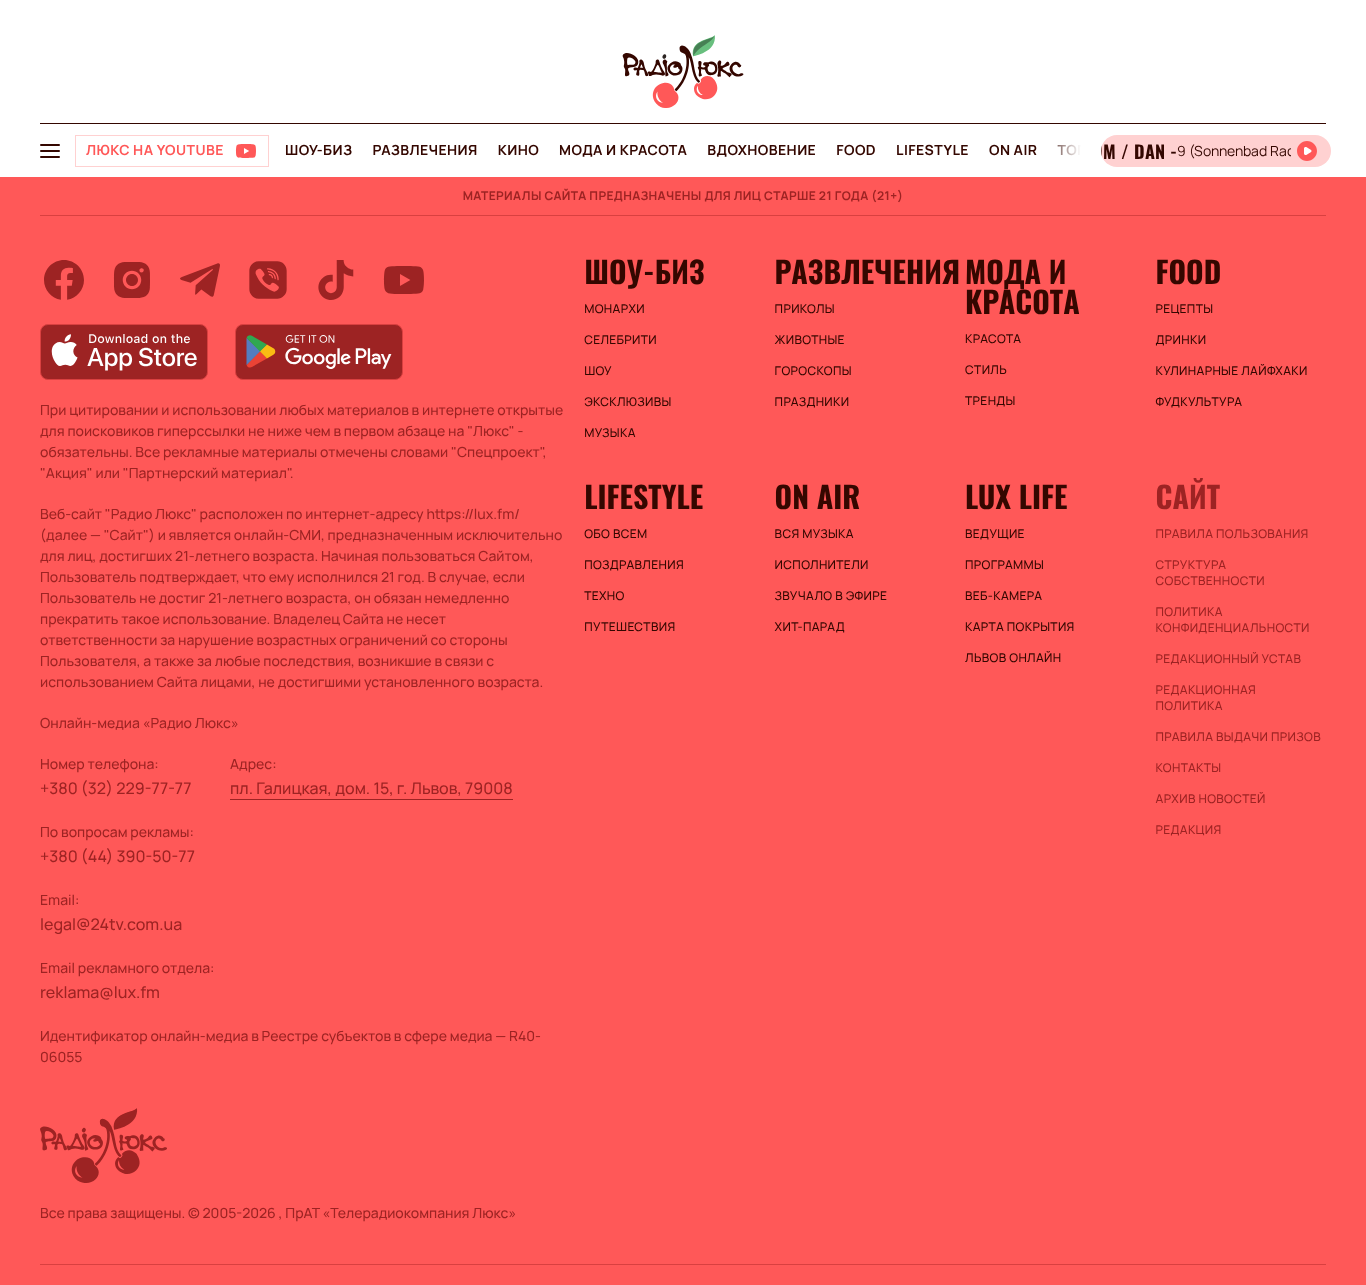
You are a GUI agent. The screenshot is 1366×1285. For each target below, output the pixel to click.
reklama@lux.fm (100, 992)
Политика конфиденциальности (1233, 620)
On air (1013, 150)
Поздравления (634, 565)
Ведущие (995, 534)
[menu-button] (50, 151)
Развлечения (424, 150)
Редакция (1189, 830)
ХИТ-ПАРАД (810, 627)
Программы (1004, 565)
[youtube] (404, 280)
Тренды (990, 401)
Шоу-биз (318, 150)
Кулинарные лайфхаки (1232, 371)
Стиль (986, 370)
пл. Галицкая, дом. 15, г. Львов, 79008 (371, 788)
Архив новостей (1211, 799)
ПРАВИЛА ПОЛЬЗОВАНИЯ (1232, 534)
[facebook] (64, 280)
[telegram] (200, 280)
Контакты (1189, 768)
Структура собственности (1210, 573)
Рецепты (1185, 309)
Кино (518, 150)
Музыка (610, 433)
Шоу (598, 371)
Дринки (1181, 340)
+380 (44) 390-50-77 (117, 856)
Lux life (1016, 496)
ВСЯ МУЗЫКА (814, 534)
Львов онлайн (1013, 658)
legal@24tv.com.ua (111, 924)
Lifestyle (932, 150)
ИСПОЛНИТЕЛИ (822, 565)
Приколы (805, 309)
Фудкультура (1199, 402)
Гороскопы (813, 371)
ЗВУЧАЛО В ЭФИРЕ (831, 596)
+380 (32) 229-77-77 (116, 788)
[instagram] (132, 280)
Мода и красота (623, 150)
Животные (810, 340)
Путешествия (629, 627)
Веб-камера (1003, 596)
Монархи (614, 309)
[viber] (268, 280)
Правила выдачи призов (1238, 737)
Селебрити (620, 340)
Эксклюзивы (628, 402)
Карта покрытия (1020, 627)
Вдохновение (761, 150)
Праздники (812, 402)
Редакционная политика (1206, 698)
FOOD (856, 150)
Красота (993, 339)
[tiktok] (336, 280)
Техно (604, 596)
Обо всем (615, 534)
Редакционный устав (1229, 659)
